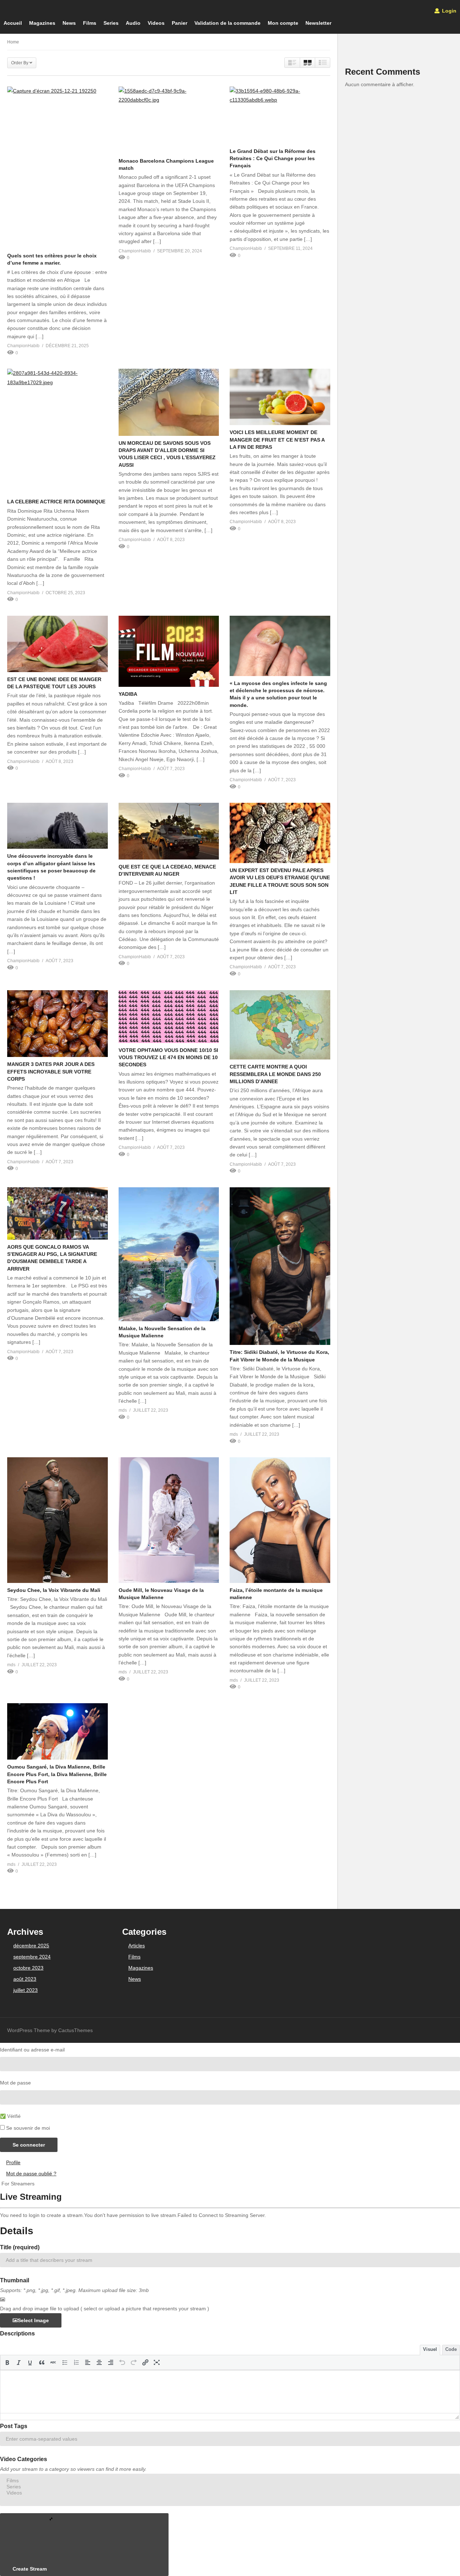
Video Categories (24, 2459)
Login (448, 11)
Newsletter (318, 23)
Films (90, 23)
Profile (13, 2162)
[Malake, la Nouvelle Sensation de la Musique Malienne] (169, 1254)
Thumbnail (15, 2280)
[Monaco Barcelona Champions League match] (169, 120)
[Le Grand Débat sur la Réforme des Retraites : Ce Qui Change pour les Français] (280, 115)
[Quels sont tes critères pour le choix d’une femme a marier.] (57, 167)
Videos (156, 23)
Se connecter (29, 2145)
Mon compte (283, 23)
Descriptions (17, 2333)
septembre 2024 (32, 1957)
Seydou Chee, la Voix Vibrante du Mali (54, 1590)
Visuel (430, 2349)
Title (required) (20, 2247)
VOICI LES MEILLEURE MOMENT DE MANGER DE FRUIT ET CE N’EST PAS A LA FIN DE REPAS (277, 440)
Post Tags (14, 2426)
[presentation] (7, 2362)
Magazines (42, 23)
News (69, 23)
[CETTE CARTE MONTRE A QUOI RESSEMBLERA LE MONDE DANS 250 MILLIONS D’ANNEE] (280, 1025)
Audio (133, 23)
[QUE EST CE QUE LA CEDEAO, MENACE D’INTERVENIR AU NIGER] (169, 831)
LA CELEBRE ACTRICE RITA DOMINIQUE (56, 502)
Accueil (13, 23)
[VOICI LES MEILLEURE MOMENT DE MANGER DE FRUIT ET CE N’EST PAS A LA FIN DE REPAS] (280, 397)
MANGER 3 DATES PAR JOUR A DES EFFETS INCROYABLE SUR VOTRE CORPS (51, 1072)
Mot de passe (15, 2083)
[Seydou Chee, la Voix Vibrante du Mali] (57, 1520)
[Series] (230, 2487)
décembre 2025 (31, 1946)
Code (451, 2349)
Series (111, 23)
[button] (7, 2362)
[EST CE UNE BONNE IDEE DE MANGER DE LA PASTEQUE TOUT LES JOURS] (57, 644)
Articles (137, 1946)
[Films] (230, 2481)
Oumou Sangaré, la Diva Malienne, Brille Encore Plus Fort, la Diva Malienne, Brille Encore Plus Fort (57, 1774)
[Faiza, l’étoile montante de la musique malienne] (280, 1520)
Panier (180, 23)
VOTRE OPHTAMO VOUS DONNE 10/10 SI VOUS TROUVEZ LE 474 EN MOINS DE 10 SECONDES (168, 1058)
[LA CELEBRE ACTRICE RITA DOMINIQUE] (57, 432)
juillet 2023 (26, 1990)
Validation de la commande (227, 23)
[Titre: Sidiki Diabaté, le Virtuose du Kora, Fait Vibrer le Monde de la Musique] (280, 1266)
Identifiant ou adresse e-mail (32, 2050)
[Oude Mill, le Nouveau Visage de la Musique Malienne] (169, 1520)
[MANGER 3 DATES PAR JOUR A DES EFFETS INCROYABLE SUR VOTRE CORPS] (57, 1024)
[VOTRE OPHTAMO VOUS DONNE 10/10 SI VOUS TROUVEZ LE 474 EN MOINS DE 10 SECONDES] (169, 1017)
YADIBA (128, 694)
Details (17, 2231)
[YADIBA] (169, 651)
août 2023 (25, 1979)
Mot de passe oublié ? (31, 2174)
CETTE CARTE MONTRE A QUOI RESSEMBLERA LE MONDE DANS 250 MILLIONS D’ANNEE (275, 1074)
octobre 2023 (28, 1968)
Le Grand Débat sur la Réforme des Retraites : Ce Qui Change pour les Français (273, 159)
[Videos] (230, 2493)
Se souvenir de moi (28, 2128)
